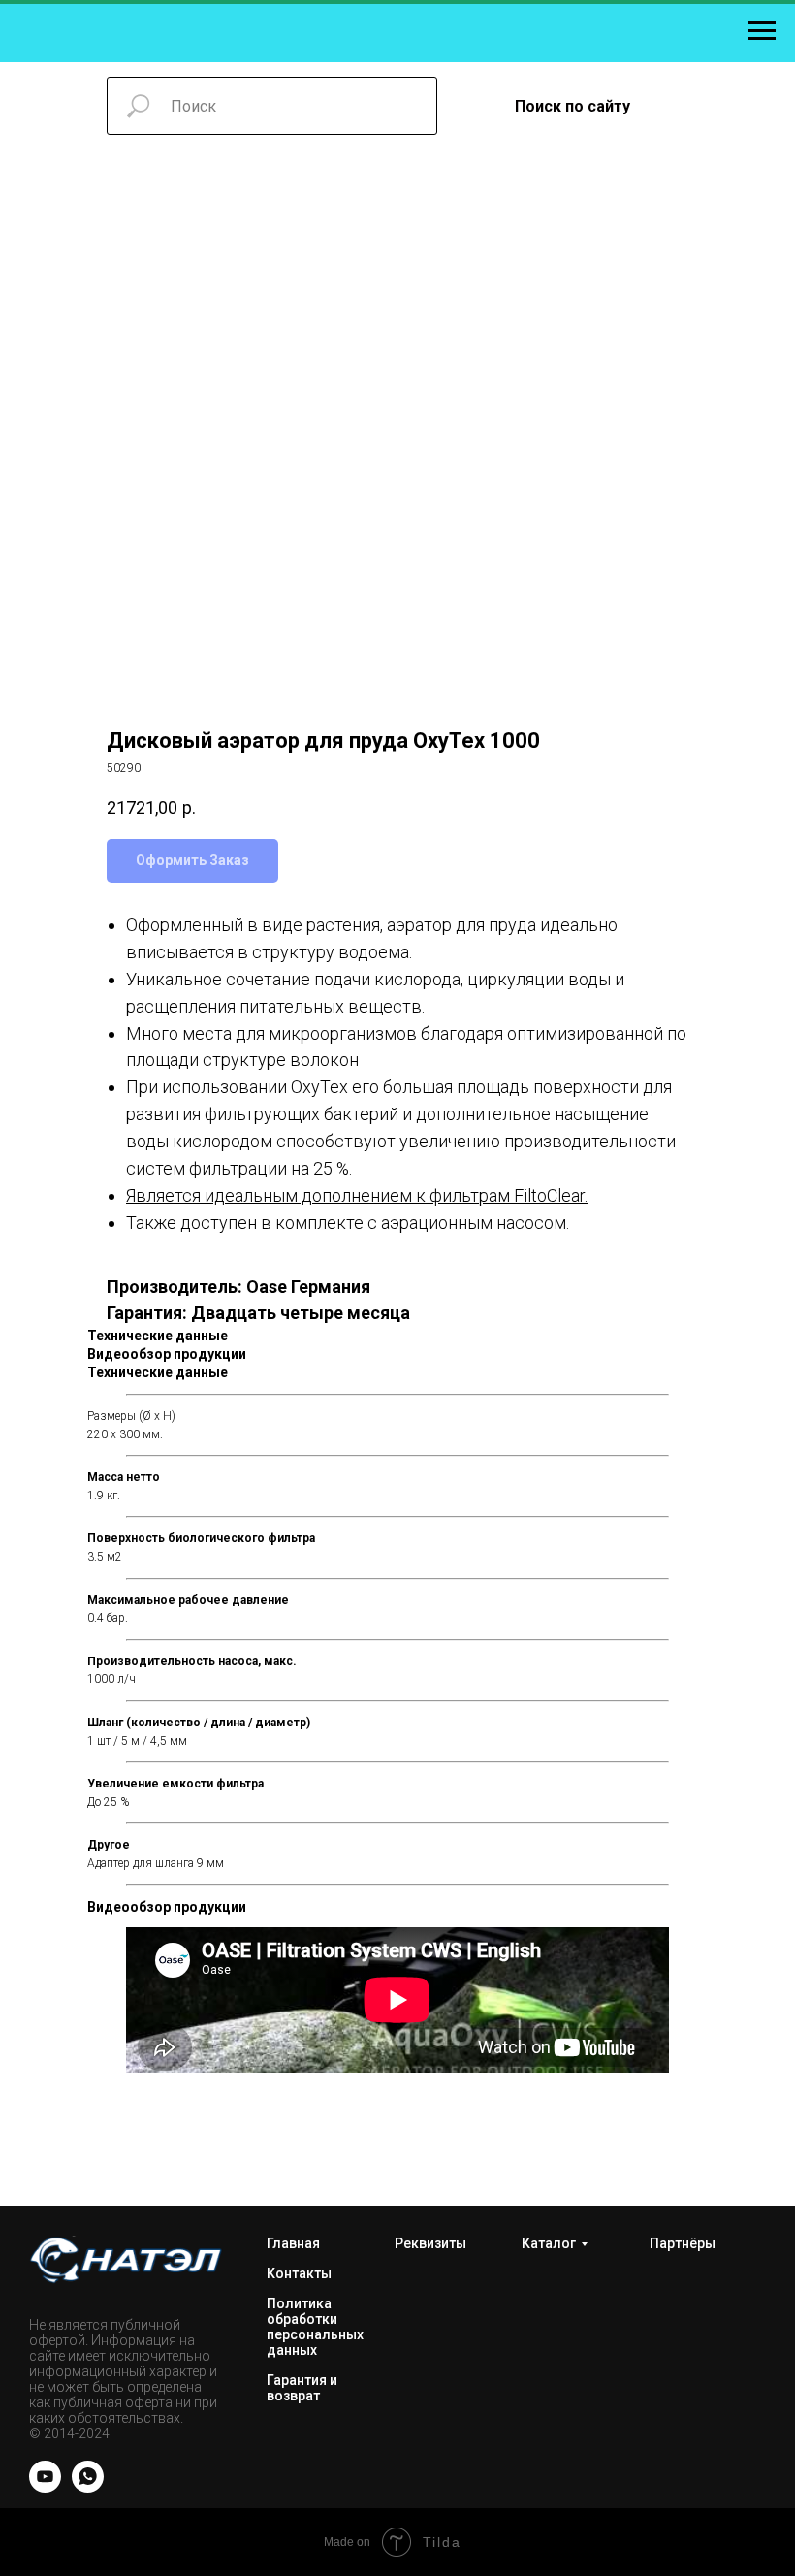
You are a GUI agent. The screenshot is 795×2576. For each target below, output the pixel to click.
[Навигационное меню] (762, 31)
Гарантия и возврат (302, 2388)
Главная (293, 2243)
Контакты (299, 2273)
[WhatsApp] (88, 2487)
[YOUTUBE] (45, 2487)
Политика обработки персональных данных (315, 2327)
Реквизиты (430, 2243)
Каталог (549, 2243)
